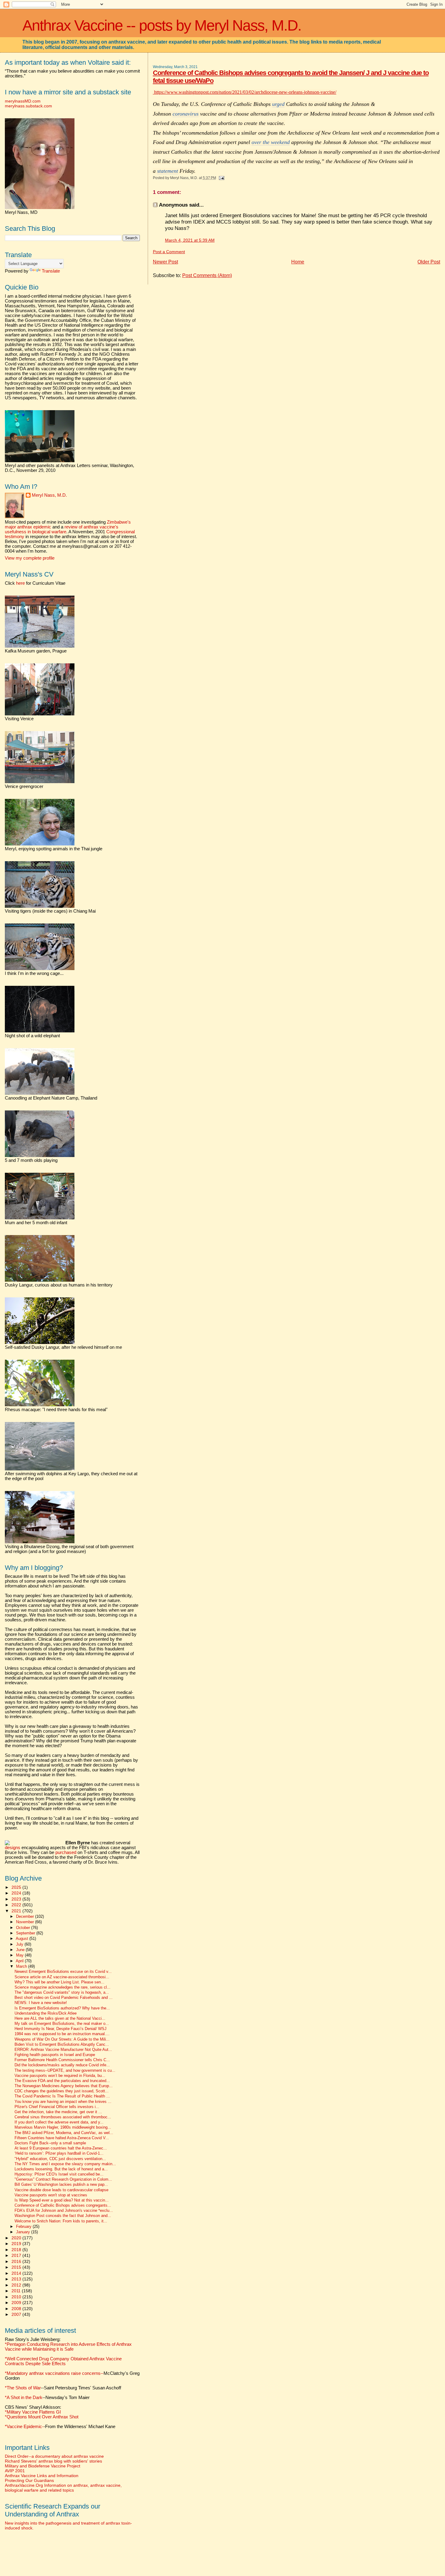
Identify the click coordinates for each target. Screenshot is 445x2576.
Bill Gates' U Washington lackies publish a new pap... (61, 2185)
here (20, 583)
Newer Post (165, 262)
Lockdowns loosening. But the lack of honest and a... (61, 2169)
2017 (17, 2255)
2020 (17, 2238)
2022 (17, 1905)
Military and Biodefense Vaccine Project (43, 2466)
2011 (17, 2291)
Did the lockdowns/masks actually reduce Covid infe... (62, 2065)
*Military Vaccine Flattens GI (33, 2412)
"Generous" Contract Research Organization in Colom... (63, 2179)
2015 (17, 2267)
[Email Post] (221, 178)
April (20, 1961)
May (20, 1955)
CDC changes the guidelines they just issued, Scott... (62, 2091)
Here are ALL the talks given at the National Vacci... (60, 2019)
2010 (17, 2297)
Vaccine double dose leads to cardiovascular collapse (61, 2190)
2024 (17, 1893)
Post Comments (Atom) (207, 275)
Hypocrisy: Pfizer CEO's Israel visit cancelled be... (59, 2174)
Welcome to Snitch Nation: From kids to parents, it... (61, 2221)
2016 (17, 2261)
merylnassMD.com (23, 101)
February (24, 2226)
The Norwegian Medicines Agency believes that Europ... (64, 2086)
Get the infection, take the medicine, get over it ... (58, 2112)
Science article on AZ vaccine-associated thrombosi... (62, 1977)
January (24, 2232)
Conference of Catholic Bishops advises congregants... (63, 2205)
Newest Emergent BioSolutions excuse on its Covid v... (63, 1972)
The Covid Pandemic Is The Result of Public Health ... (62, 2096)
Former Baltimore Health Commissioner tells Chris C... (62, 2060)
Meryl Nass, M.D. (49, 495)
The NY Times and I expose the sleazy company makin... (65, 2164)
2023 (17, 1899)
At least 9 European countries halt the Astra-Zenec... (61, 2148)
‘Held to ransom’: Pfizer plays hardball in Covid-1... (59, 2153)
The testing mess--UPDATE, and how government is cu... (65, 2071)
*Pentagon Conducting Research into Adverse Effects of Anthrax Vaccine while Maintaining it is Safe (68, 2347)
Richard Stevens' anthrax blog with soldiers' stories (53, 2461)
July (20, 1944)
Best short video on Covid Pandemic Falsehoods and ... (64, 1998)
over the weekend (271, 142)
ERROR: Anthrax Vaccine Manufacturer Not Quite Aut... (63, 2050)
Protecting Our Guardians (29, 2480)
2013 (17, 2279)
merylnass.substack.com (28, 106)
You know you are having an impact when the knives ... (63, 2102)
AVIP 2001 (15, 2471)
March (22, 1966)
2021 (17, 1911)
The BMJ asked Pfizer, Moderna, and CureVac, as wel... (64, 2133)
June (21, 1950)
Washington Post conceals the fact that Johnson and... (63, 2216)
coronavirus (186, 114)
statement (168, 171)
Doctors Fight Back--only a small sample (50, 2143)
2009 (17, 2303)
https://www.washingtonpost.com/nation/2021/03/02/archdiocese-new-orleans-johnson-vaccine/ (245, 92)
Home (298, 262)
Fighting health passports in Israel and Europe (55, 2055)
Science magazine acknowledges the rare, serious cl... (63, 1987)
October (24, 1928)
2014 (17, 2273)
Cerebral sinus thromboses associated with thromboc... (63, 2117)
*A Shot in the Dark (24, 2398)
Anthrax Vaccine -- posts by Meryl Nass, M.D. (162, 25)
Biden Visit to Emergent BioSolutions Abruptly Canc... (62, 2045)
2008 (17, 2309)
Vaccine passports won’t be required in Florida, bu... (60, 2076)
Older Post (429, 262)
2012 (17, 2285)
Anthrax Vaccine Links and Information (42, 2476)
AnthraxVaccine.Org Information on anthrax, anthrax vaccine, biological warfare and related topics (63, 2488)
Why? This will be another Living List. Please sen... (59, 1982)
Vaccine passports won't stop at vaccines (51, 2195)
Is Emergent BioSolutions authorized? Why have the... (62, 2008)
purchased (66, 1852)
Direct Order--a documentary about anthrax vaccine (54, 2456)
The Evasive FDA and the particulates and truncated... (62, 2081)
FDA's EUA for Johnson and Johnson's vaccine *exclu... (64, 2211)
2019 (17, 2244)
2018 (17, 2250)
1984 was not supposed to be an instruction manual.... (62, 2034)
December (26, 1916)
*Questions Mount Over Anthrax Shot (42, 2417)
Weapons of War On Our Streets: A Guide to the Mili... (62, 2039)
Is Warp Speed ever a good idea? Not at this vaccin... (62, 2200)
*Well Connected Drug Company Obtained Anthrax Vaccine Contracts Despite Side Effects (63, 2361)
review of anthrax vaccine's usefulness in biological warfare (62, 529)
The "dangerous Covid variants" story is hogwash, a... (62, 1992)
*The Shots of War (23, 2388)
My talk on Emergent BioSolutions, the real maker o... (62, 2024)
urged (278, 104)
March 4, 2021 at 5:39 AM (190, 240)
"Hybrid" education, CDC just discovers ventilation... (60, 2159)
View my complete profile (30, 558)
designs (13, 1848)
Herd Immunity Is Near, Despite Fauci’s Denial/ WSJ (61, 2029)
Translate (51, 271)
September (26, 1933)
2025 (17, 1887)
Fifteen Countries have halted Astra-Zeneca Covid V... (62, 2138)
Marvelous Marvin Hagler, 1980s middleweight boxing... (63, 2127)
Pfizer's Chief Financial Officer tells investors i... (57, 2107)
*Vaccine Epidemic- (24, 2427)
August (23, 1939)
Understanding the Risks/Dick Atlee (46, 2013)
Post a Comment (169, 252)
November (26, 1922)
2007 (17, 2314)
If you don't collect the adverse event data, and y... (59, 2122)
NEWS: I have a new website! (41, 2003)
